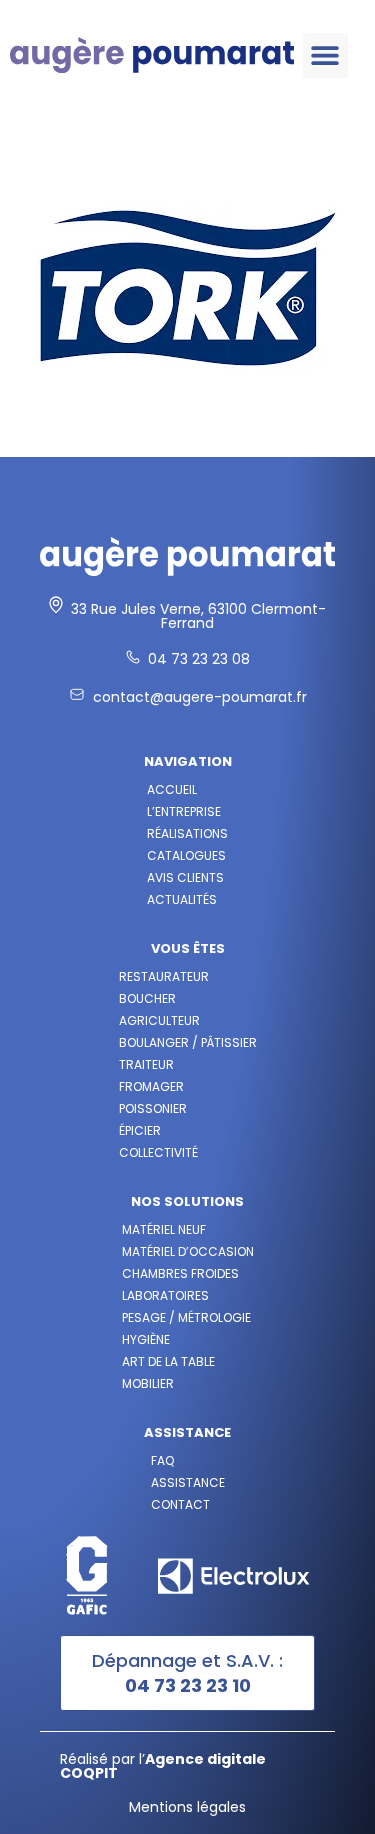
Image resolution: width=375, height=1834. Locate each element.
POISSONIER (153, 1108)
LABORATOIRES (165, 1295)
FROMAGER (151, 1086)
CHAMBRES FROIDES (180, 1273)
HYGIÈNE (146, 1339)
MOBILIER (148, 1383)
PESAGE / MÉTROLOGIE (186, 1317)
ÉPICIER (140, 1130)
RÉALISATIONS (187, 833)
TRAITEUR (146, 1064)
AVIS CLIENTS (185, 877)
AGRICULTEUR (159, 1020)
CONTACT (180, 1504)
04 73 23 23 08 (199, 659)
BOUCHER (147, 998)
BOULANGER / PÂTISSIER (188, 1042)
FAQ (162, 1460)
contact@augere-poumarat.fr (200, 697)
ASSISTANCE (188, 1482)
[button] (325, 55)
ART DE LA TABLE (168, 1361)
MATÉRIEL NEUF (164, 1229)
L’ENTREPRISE (184, 811)
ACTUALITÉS (182, 899)
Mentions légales (187, 1807)
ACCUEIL (172, 789)
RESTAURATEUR (164, 976)
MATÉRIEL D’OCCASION (188, 1251)
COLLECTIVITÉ (158, 1152)
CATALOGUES (186, 855)
